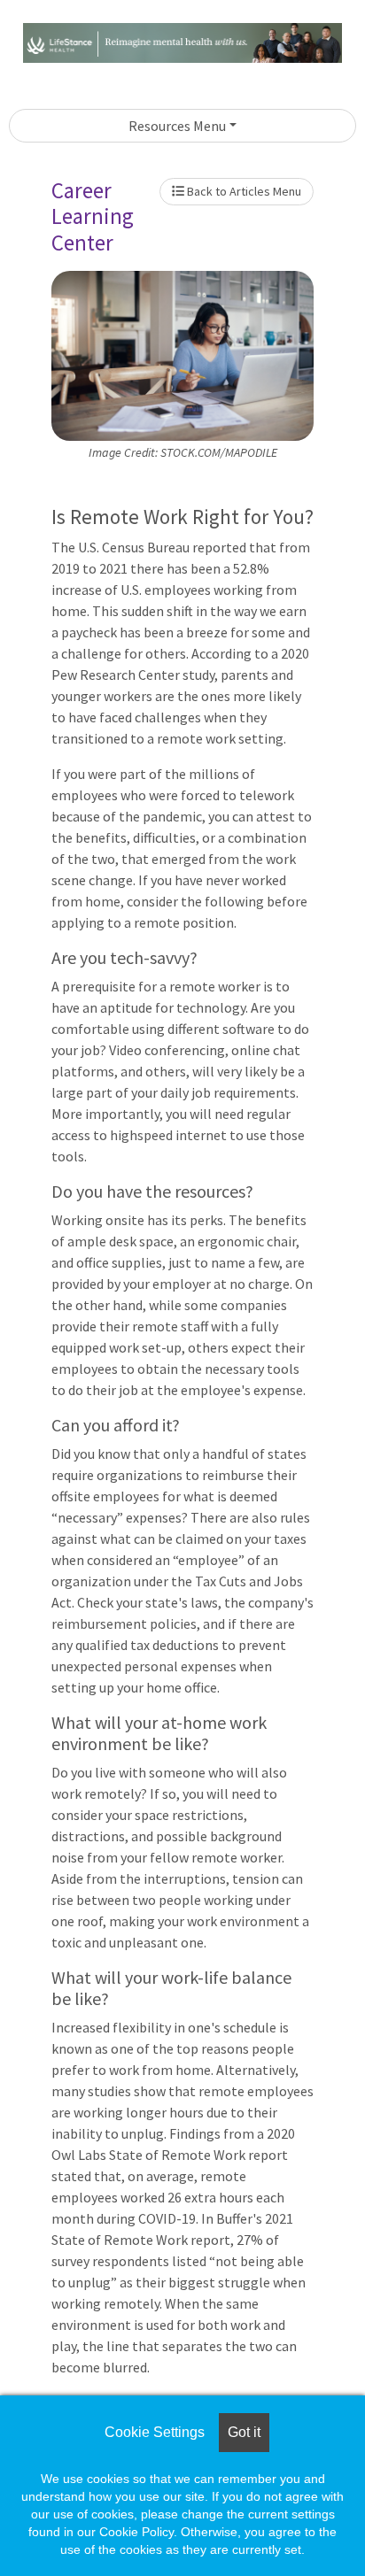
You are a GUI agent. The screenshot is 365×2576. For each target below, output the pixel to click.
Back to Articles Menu (243, 191)
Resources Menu (177, 126)
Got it (244, 2432)
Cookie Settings (155, 2432)
